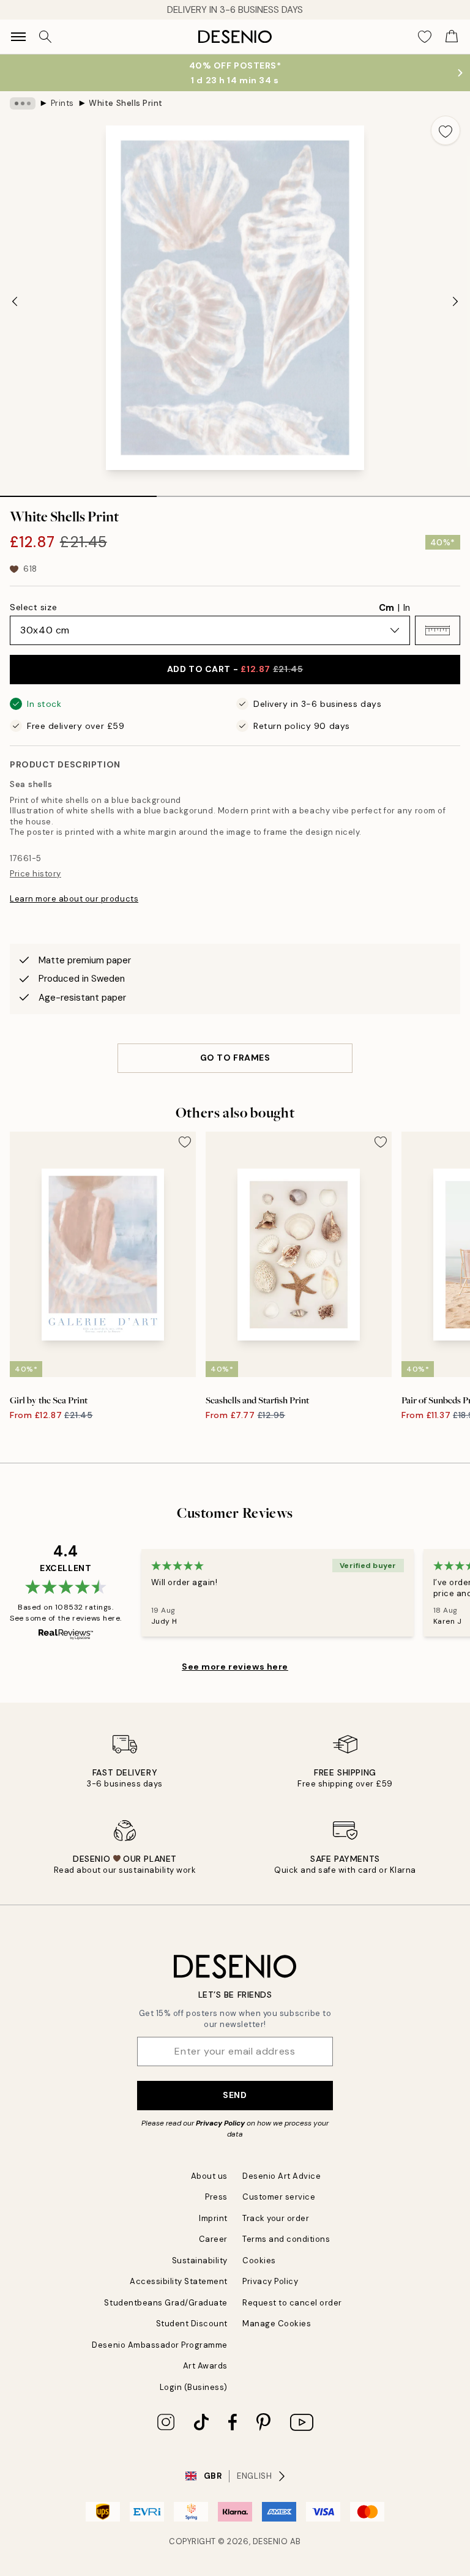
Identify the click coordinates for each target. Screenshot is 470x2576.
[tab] (78, 492)
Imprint (213, 2218)
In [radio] (407, 608)
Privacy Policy (220, 2123)
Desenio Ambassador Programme (160, 2345)
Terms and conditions (286, 2239)
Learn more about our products (74, 899)
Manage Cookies (277, 2324)
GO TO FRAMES (235, 1058)
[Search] (45, 37)
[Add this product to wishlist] (446, 130)
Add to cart (235, 669)
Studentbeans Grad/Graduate (166, 2303)
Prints (62, 103)
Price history (35, 874)
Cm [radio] (386, 608)
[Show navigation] (18, 37)
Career (213, 2239)
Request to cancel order (292, 2303)
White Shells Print (125, 103)
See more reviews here (235, 1667)
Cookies (259, 2261)
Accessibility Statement (179, 2281)
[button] (438, 630)
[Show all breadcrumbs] (23, 103)
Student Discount (192, 2324)
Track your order (276, 2218)
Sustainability (200, 2261)
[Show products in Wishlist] (425, 37)
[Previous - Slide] (15, 301)
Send (235, 2095)
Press (216, 2197)
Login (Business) (194, 2387)
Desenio (270, 2541)
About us (209, 2176)
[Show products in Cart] (452, 37)
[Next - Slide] (455, 301)
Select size (33, 607)
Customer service (279, 2197)
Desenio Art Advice (282, 2176)
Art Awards (205, 2366)
